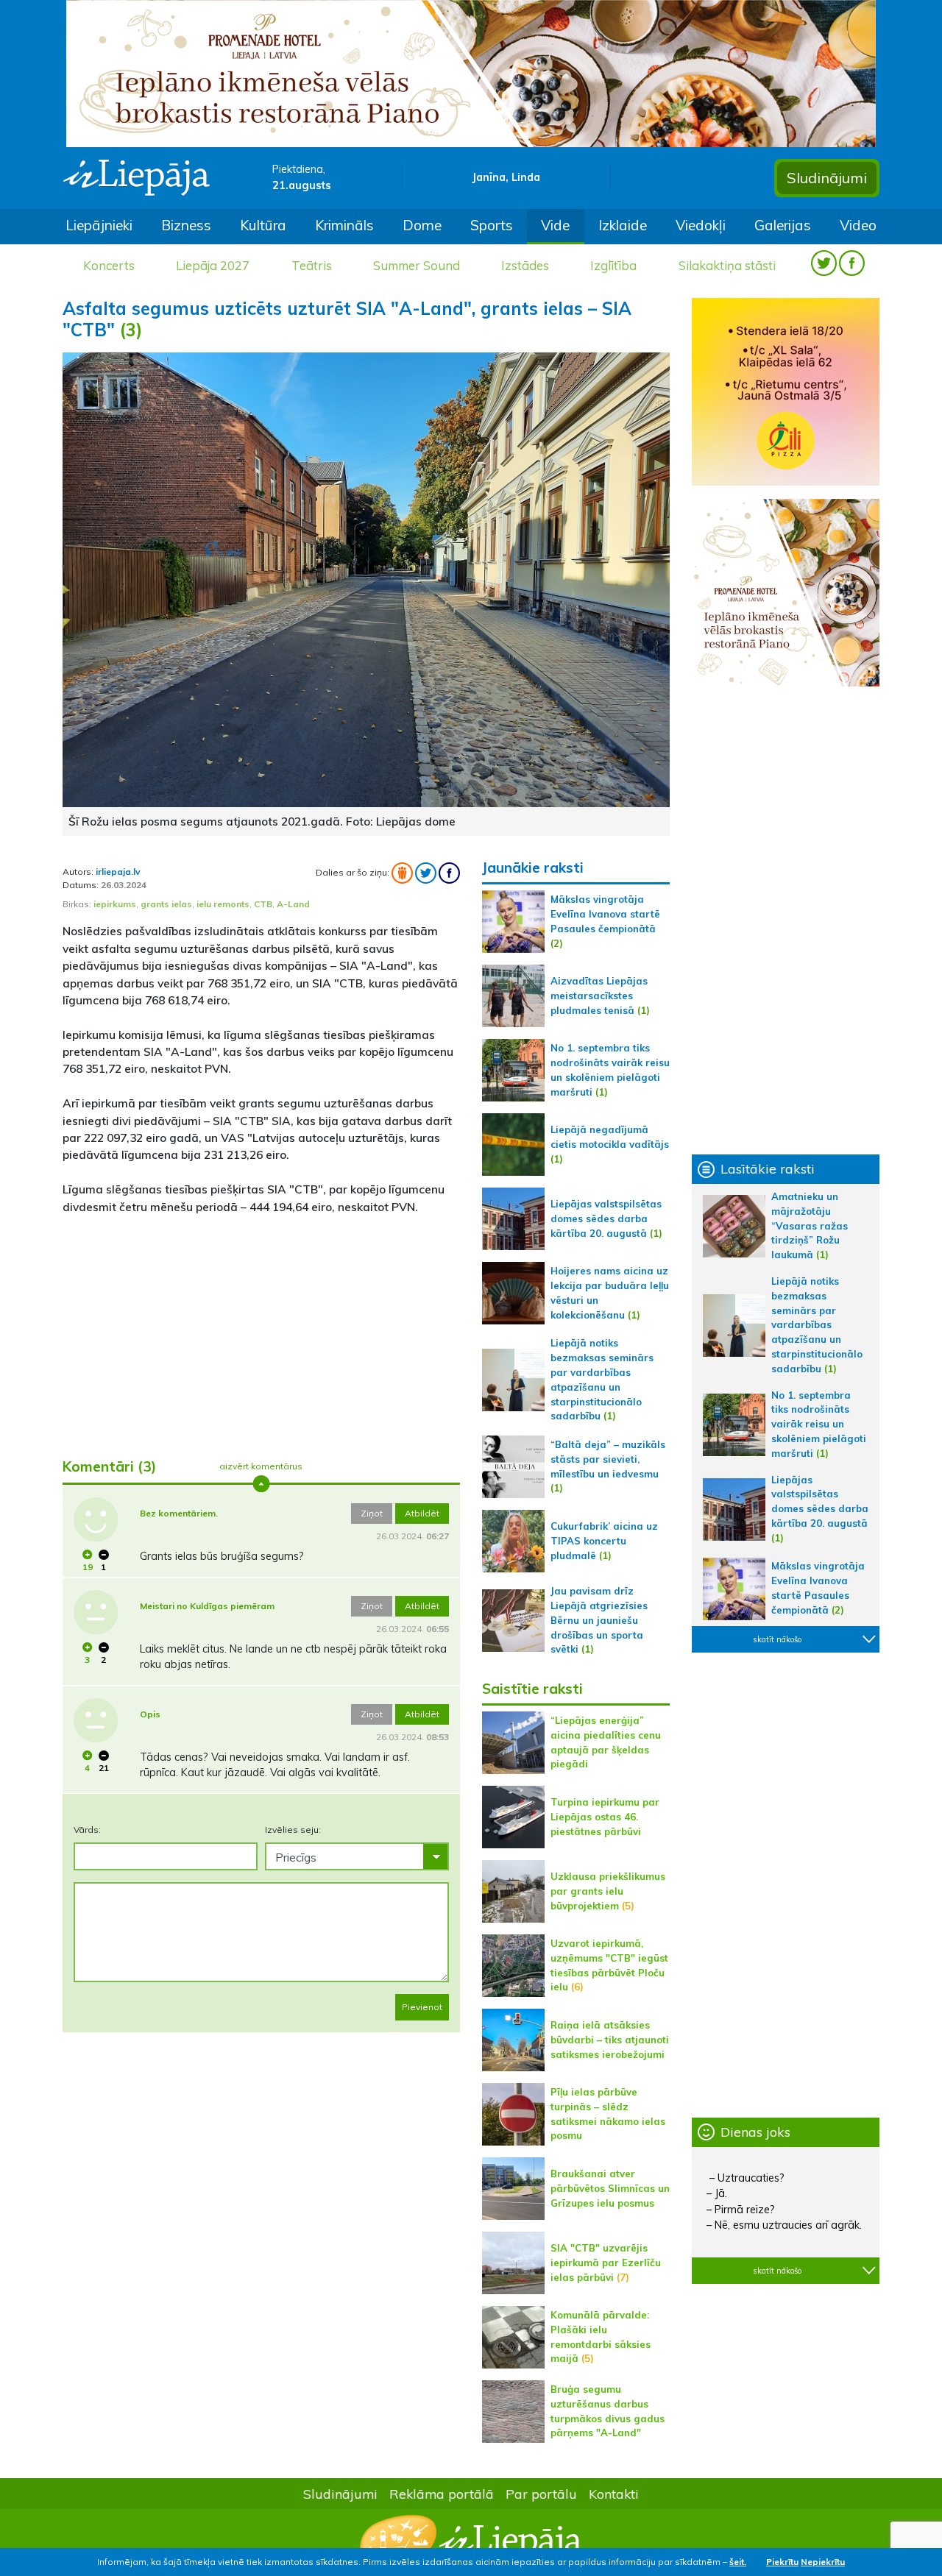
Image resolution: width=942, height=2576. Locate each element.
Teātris (312, 265)
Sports (492, 225)
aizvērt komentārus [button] (261, 1466)
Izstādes (525, 265)
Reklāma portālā (442, 2494)
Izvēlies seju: (293, 1830)
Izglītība (613, 265)
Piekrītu (782, 2562)
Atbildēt (422, 1513)
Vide (555, 225)
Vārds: (87, 1830)
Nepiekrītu (823, 2562)
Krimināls (344, 225)
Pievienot (422, 2007)
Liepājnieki (99, 225)
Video (858, 225)
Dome (422, 225)
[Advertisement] (261, 1330)
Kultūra (263, 225)
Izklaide (623, 225)
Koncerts (109, 265)
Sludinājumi (827, 178)
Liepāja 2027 (213, 265)
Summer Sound (417, 265)
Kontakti (614, 2494)
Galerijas (783, 225)
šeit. (738, 2562)
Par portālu (541, 2494)
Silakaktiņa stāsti (727, 265)
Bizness (186, 225)
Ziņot (372, 1513)
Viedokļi (701, 225)
